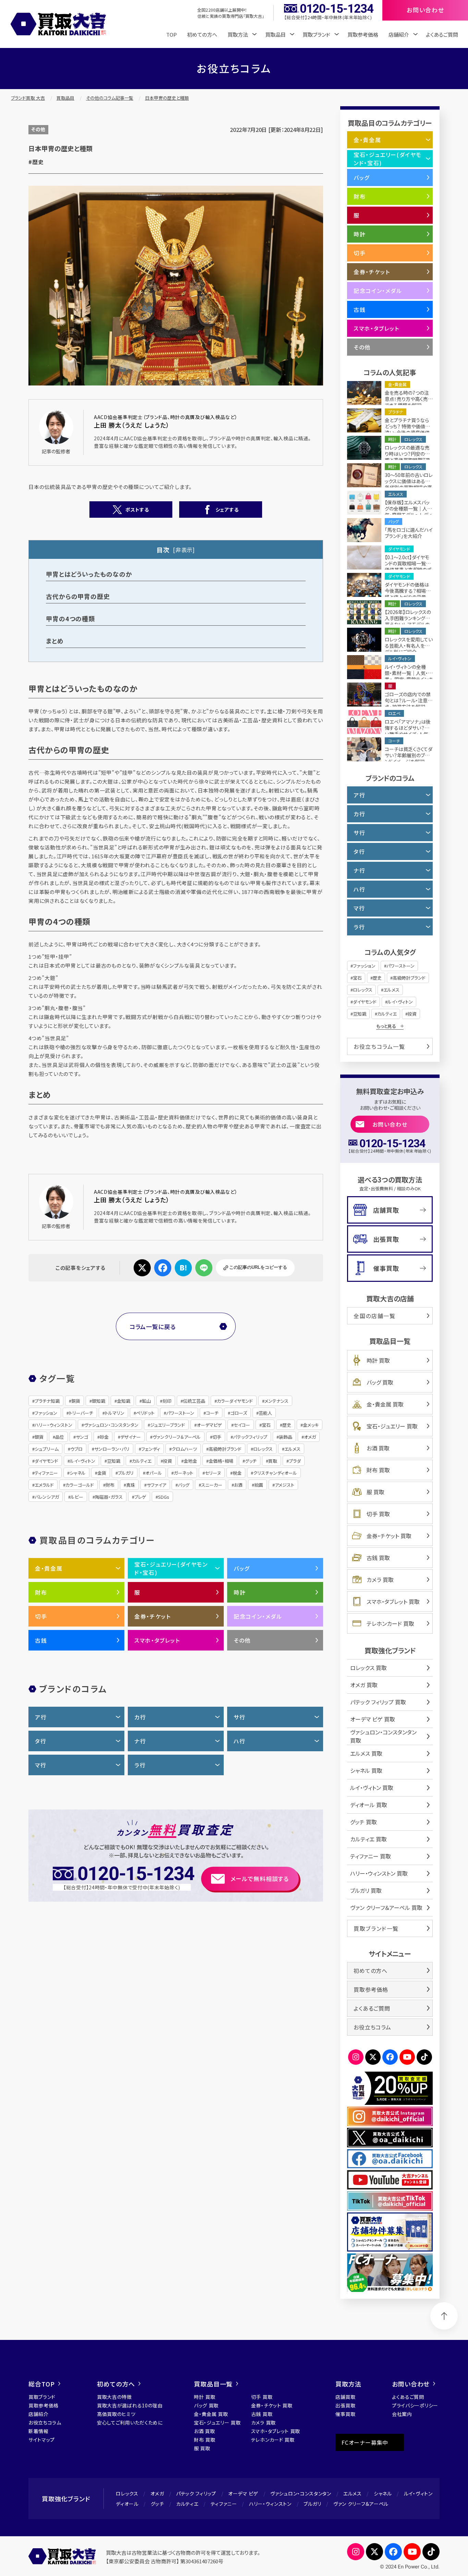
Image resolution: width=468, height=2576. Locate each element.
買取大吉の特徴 (114, 2397)
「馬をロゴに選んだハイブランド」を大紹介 (409, 533)
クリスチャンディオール (275, 1473)
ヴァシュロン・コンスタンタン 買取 (383, 1736)
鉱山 (146, 1401)
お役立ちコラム (372, 2027)
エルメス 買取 (366, 1753)
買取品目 (65, 98)
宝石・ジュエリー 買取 (392, 1426)
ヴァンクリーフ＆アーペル (177, 1437)
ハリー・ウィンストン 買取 (379, 1873)
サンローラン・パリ (112, 1449)
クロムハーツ (184, 1449)
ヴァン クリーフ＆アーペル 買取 (386, 1908)
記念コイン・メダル (258, 1616)
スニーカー (212, 1485)
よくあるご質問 (442, 34)
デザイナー (131, 1437)
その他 (38, 129)
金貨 (102, 1473)
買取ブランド (42, 2397)
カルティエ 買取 (368, 1839)
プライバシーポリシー (415, 2405)
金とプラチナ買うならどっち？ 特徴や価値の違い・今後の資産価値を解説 (407, 429)
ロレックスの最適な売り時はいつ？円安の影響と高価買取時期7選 (407, 454)
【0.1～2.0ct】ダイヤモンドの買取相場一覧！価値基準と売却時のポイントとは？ (408, 566)
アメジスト (285, 1485)
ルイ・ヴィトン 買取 (372, 1788)
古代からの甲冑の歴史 (78, 596)
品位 (60, 1437)
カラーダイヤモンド (235, 1401)
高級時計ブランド (225, 1449)
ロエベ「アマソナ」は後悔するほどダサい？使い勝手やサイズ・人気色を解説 (408, 731)
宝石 (266, 1425)
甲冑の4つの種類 (70, 618)
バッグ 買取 (380, 1382)
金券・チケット (152, 1616)
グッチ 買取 (364, 1822)
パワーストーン (180, 1413)
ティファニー (46, 1473)
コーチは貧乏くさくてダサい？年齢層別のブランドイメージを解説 (409, 755)
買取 (273, 1461)
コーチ (212, 1413)
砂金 (104, 1437)
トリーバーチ (81, 1413)
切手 (217, 1437)
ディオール (127, 2504)
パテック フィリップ (196, 2493)
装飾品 (286, 1437)
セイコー (242, 1425)
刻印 (167, 1401)
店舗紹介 (39, 2414)
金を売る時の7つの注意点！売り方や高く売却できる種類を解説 (409, 399)
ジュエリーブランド (168, 1425)
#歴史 (36, 162)
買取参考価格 (363, 34)
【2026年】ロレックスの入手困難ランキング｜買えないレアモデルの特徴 (408, 621)
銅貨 (76, 1401)
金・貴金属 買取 (385, 1404)
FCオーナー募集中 (365, 2442)
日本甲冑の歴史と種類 (167, 98)
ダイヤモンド (46, 1461)
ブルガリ (126, 1473)
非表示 (184, 550)
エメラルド (44, 1485)
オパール (154, 1473)
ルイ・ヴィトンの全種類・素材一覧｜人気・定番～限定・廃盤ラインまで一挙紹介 (409, 676)
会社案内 (402, 2414)
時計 (240, 1592)
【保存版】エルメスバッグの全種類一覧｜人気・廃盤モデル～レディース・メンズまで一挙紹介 (408, 515)
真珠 (131, 1485)
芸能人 (265, 1413)
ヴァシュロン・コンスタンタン (111, 1425)
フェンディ (151, 1449)
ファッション (46, 1413)
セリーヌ (213, 1473)
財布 (110, 1485)
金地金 (190, 1461)
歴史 (287, 1425)
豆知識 (114, 1461)
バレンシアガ (47, 1497)
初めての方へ (202, 34)
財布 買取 (378, 1470)
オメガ (310, 1437)
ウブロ (76, 1449)
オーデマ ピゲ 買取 (373, 1719)
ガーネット (183, 1473)
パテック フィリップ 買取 (378, 1702)
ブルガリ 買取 (366, 1890)
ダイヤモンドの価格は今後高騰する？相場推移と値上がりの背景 (408, 591)
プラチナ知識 (47, 1401)
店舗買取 (386, 1210)
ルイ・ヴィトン (83, 1461)
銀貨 (39, 1437)
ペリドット (145, 1413)
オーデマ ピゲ (243, 2493)
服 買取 (375, 1492)
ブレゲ (140, 1497)
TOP (171, 34)
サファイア (156, 1485)
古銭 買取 (378, 1558)
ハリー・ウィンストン (53, 1425)
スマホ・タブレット (157, 1640)
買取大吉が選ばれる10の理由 (130, 2405)
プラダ (295, 1461)
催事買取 (386, 1268)
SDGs (164, 1497)
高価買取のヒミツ (116, 2414)
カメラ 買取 (380, 1580)
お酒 (238, 1485)
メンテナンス (276, 1401)
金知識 (124, 1401)
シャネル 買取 (366, 1770)
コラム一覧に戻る (153, 1327)
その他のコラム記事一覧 (110, 98)
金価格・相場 (221, 1461)
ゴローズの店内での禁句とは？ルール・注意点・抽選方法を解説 (408, 700)
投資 (168, 1461)
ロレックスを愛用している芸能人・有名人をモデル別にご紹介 (409, 646)
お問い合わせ (390, 1124)
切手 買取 (378, 1514)
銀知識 (98, 1401)
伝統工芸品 (194, 1401)
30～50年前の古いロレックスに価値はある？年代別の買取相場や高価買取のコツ (409, 484)
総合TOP (42, 2384)
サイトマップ (42, 2440)
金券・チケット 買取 (389, 1536)
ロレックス (263, 1449)
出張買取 (386, 1239)
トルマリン (115, 1413)
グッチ (251, 1461)
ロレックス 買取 (368, 1668)
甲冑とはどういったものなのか (89, 574)
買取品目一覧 (213, 2384)
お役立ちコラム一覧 (379, 1046)
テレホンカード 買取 (390, 1623)
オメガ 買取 (364, 1685)
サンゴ (82, 1437)
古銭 (41, 1640)
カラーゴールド (80, 1485)
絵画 (259, 1485)
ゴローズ (239, 1413)
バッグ (184, 1485)
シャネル (78, 1473)
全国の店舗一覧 (374, 1316)
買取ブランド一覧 (376, 1928)
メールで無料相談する (260, 1879)
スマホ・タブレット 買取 (393, 1602)
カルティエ (142, 1461)
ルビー (77, 1497)
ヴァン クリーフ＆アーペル (361, 2504)
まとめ (55, 641)
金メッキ (311, 1425)
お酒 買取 (378, 1448)
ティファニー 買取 (371, 1856)
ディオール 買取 (369, 1805)
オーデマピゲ (209, 1425)
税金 (237, 1473)
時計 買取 (378, 1360)
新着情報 (39, 2431)
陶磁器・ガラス (109, 1497)
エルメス (292, 1449)
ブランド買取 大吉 (28, 98)
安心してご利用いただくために (130, 2422)
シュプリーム (47, 1449)
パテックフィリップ (250, 1437)
